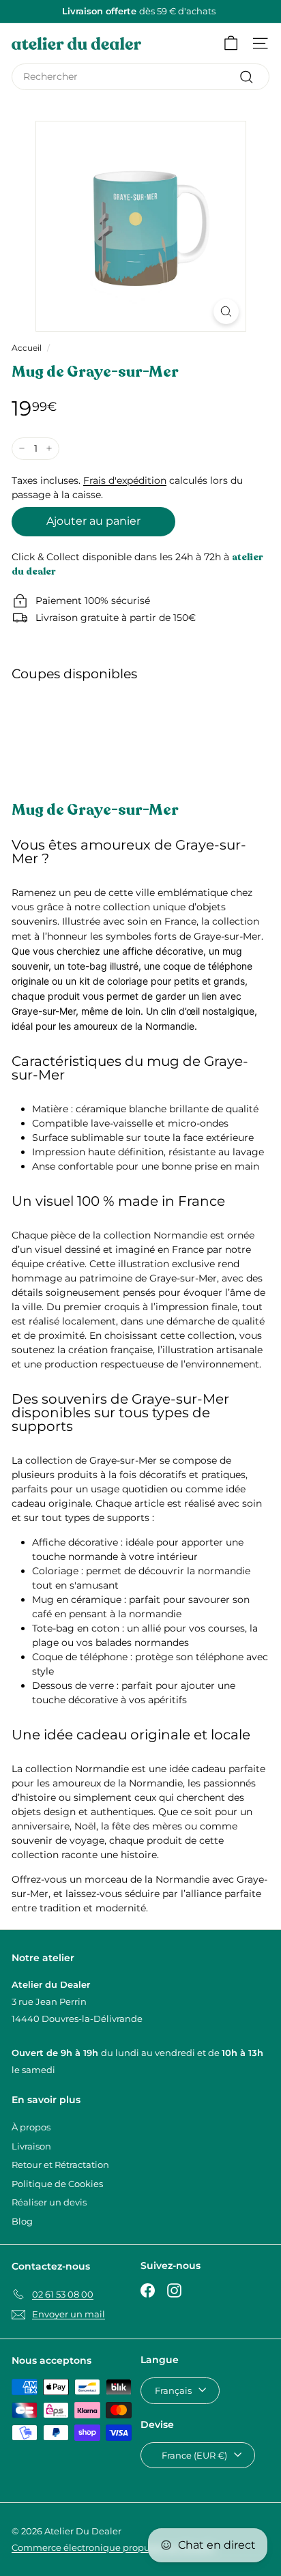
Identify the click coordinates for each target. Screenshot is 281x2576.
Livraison (31, 2146)
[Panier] (231, 43)
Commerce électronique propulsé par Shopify (113, 2547)
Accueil (27, 348)
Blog (22, 2221)
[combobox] (140, 77)
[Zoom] (226, 312)
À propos (31, 2127)
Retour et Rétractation (60, 2165)
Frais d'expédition (125, 480)
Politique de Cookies (57, 2184)
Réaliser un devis (49, 2202)
